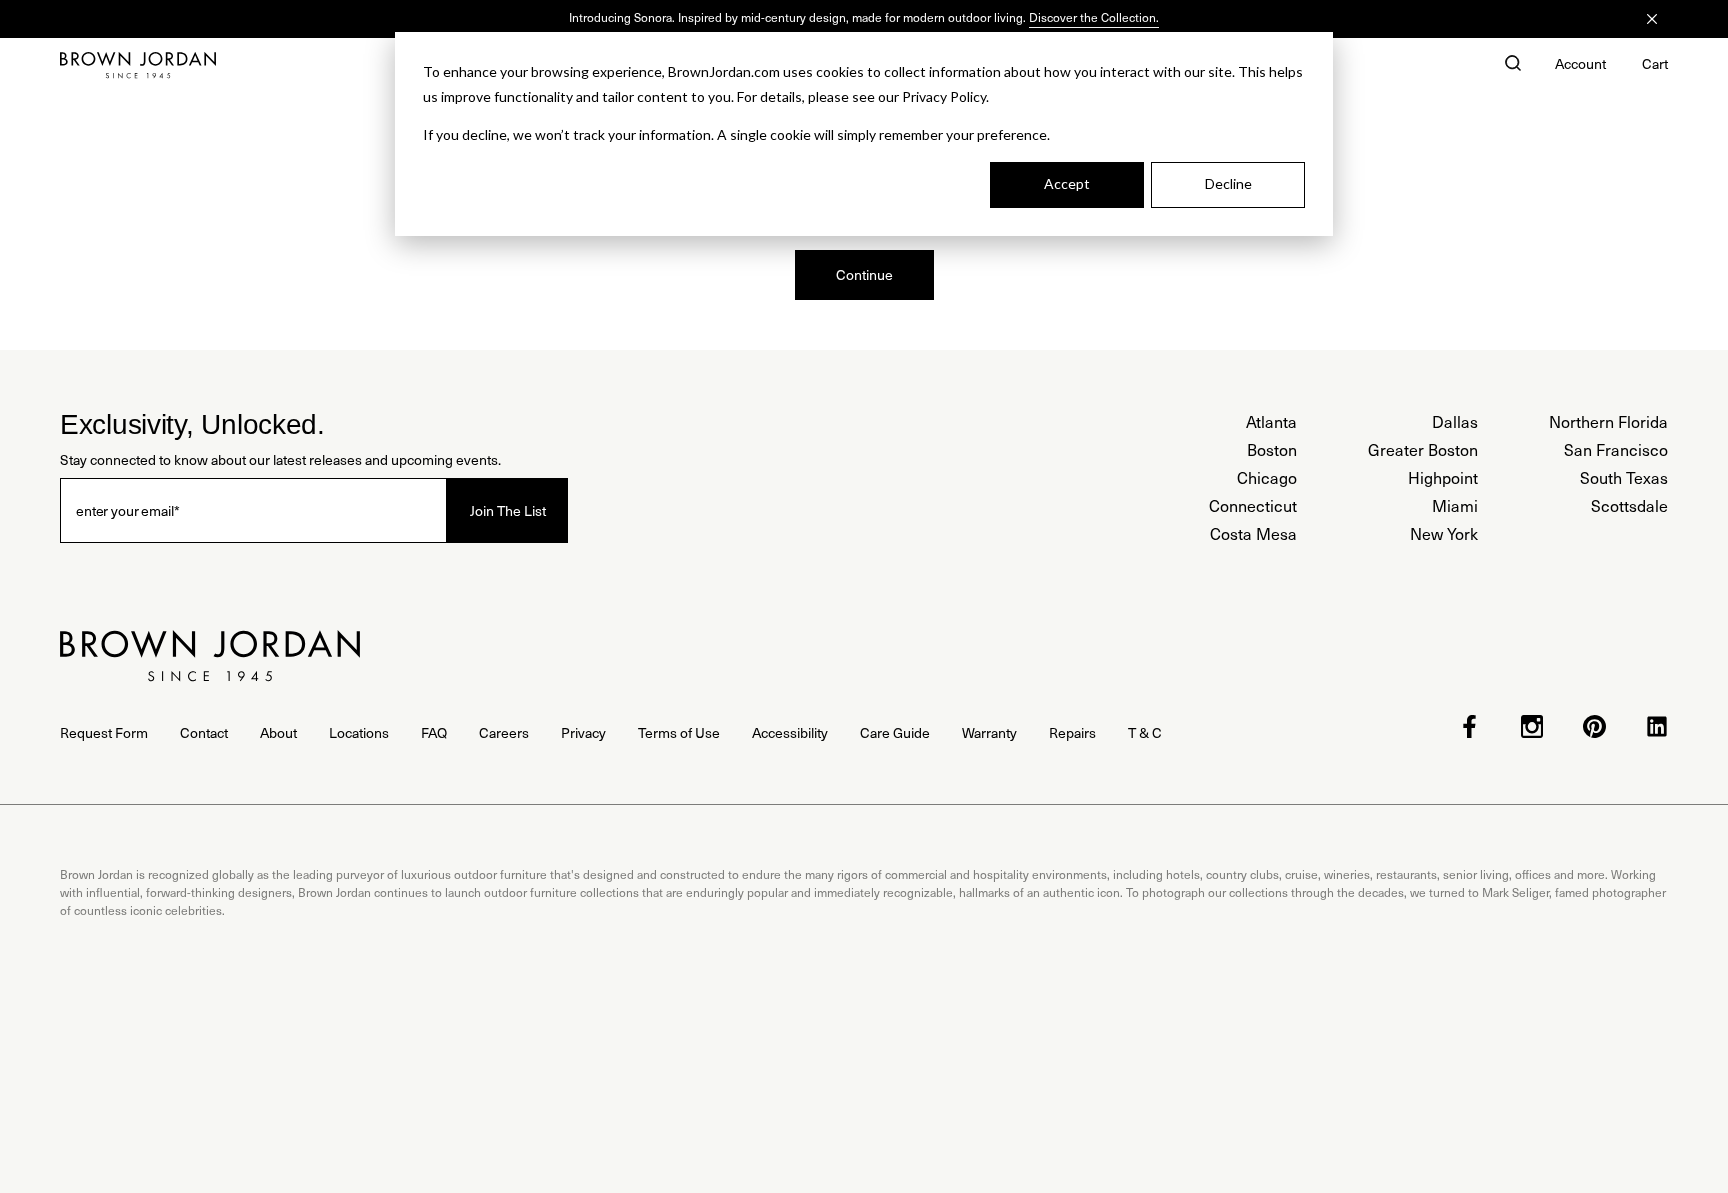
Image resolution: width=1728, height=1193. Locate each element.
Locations (359, 732)
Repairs (1072, 732)
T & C (1145, 732)
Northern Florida (1608, 421)
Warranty (989, 732)
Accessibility (790, 732)
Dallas (1455, 421)
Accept (1067, 183)
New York (1444, 533)
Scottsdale (1629, 505)
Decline (1228, 183)
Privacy (583, 732)
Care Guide (895, 732)
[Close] (1652, 19)
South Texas (1624, 477)
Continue (864, 274)
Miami (1455, 505)
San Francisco (1616, 449)
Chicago (1267, 477)
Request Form (104, 732)
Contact (204, 732)
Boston (1272, 449)
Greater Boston (1423, 449)
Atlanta (1271, 421)
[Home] (138, 65)
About (278, 732)
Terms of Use (679, 732)
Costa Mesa (1253, 533)
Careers (504, 732)
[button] (1513, 65)
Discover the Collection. (1094, 17)
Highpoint (1443, 477)
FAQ (434, 732)
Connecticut (1253, 505)
